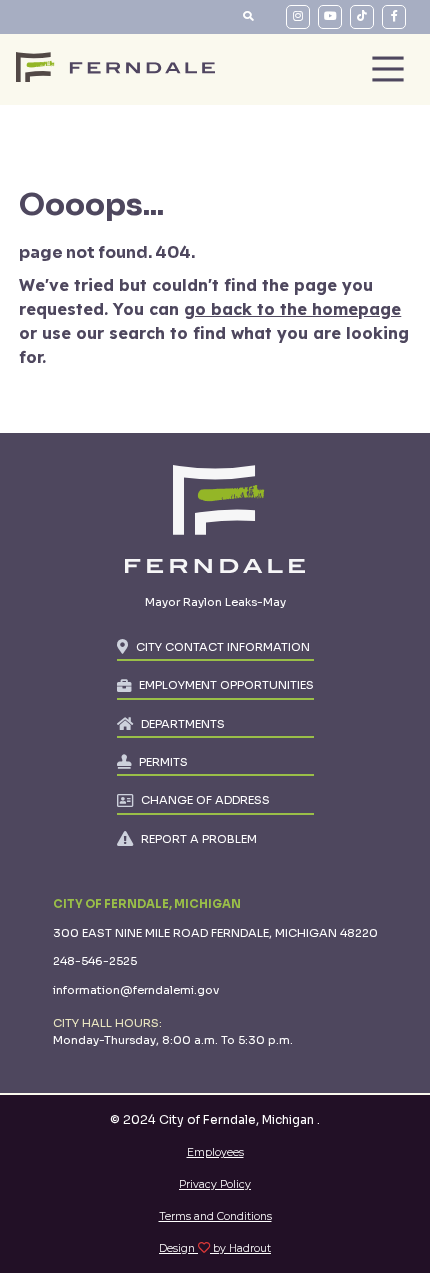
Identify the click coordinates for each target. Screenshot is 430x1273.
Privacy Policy (215, 1184)
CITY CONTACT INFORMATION (223, 647)
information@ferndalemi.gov (136, 990)
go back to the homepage (292, 309)
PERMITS (163, 762)
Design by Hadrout (215, 1248)
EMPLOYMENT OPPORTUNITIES (226, 685)
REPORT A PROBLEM (199, 839)
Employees (215, 1152)
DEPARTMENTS (183, 724)
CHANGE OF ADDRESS (205, 800)
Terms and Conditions (215, 1216)
